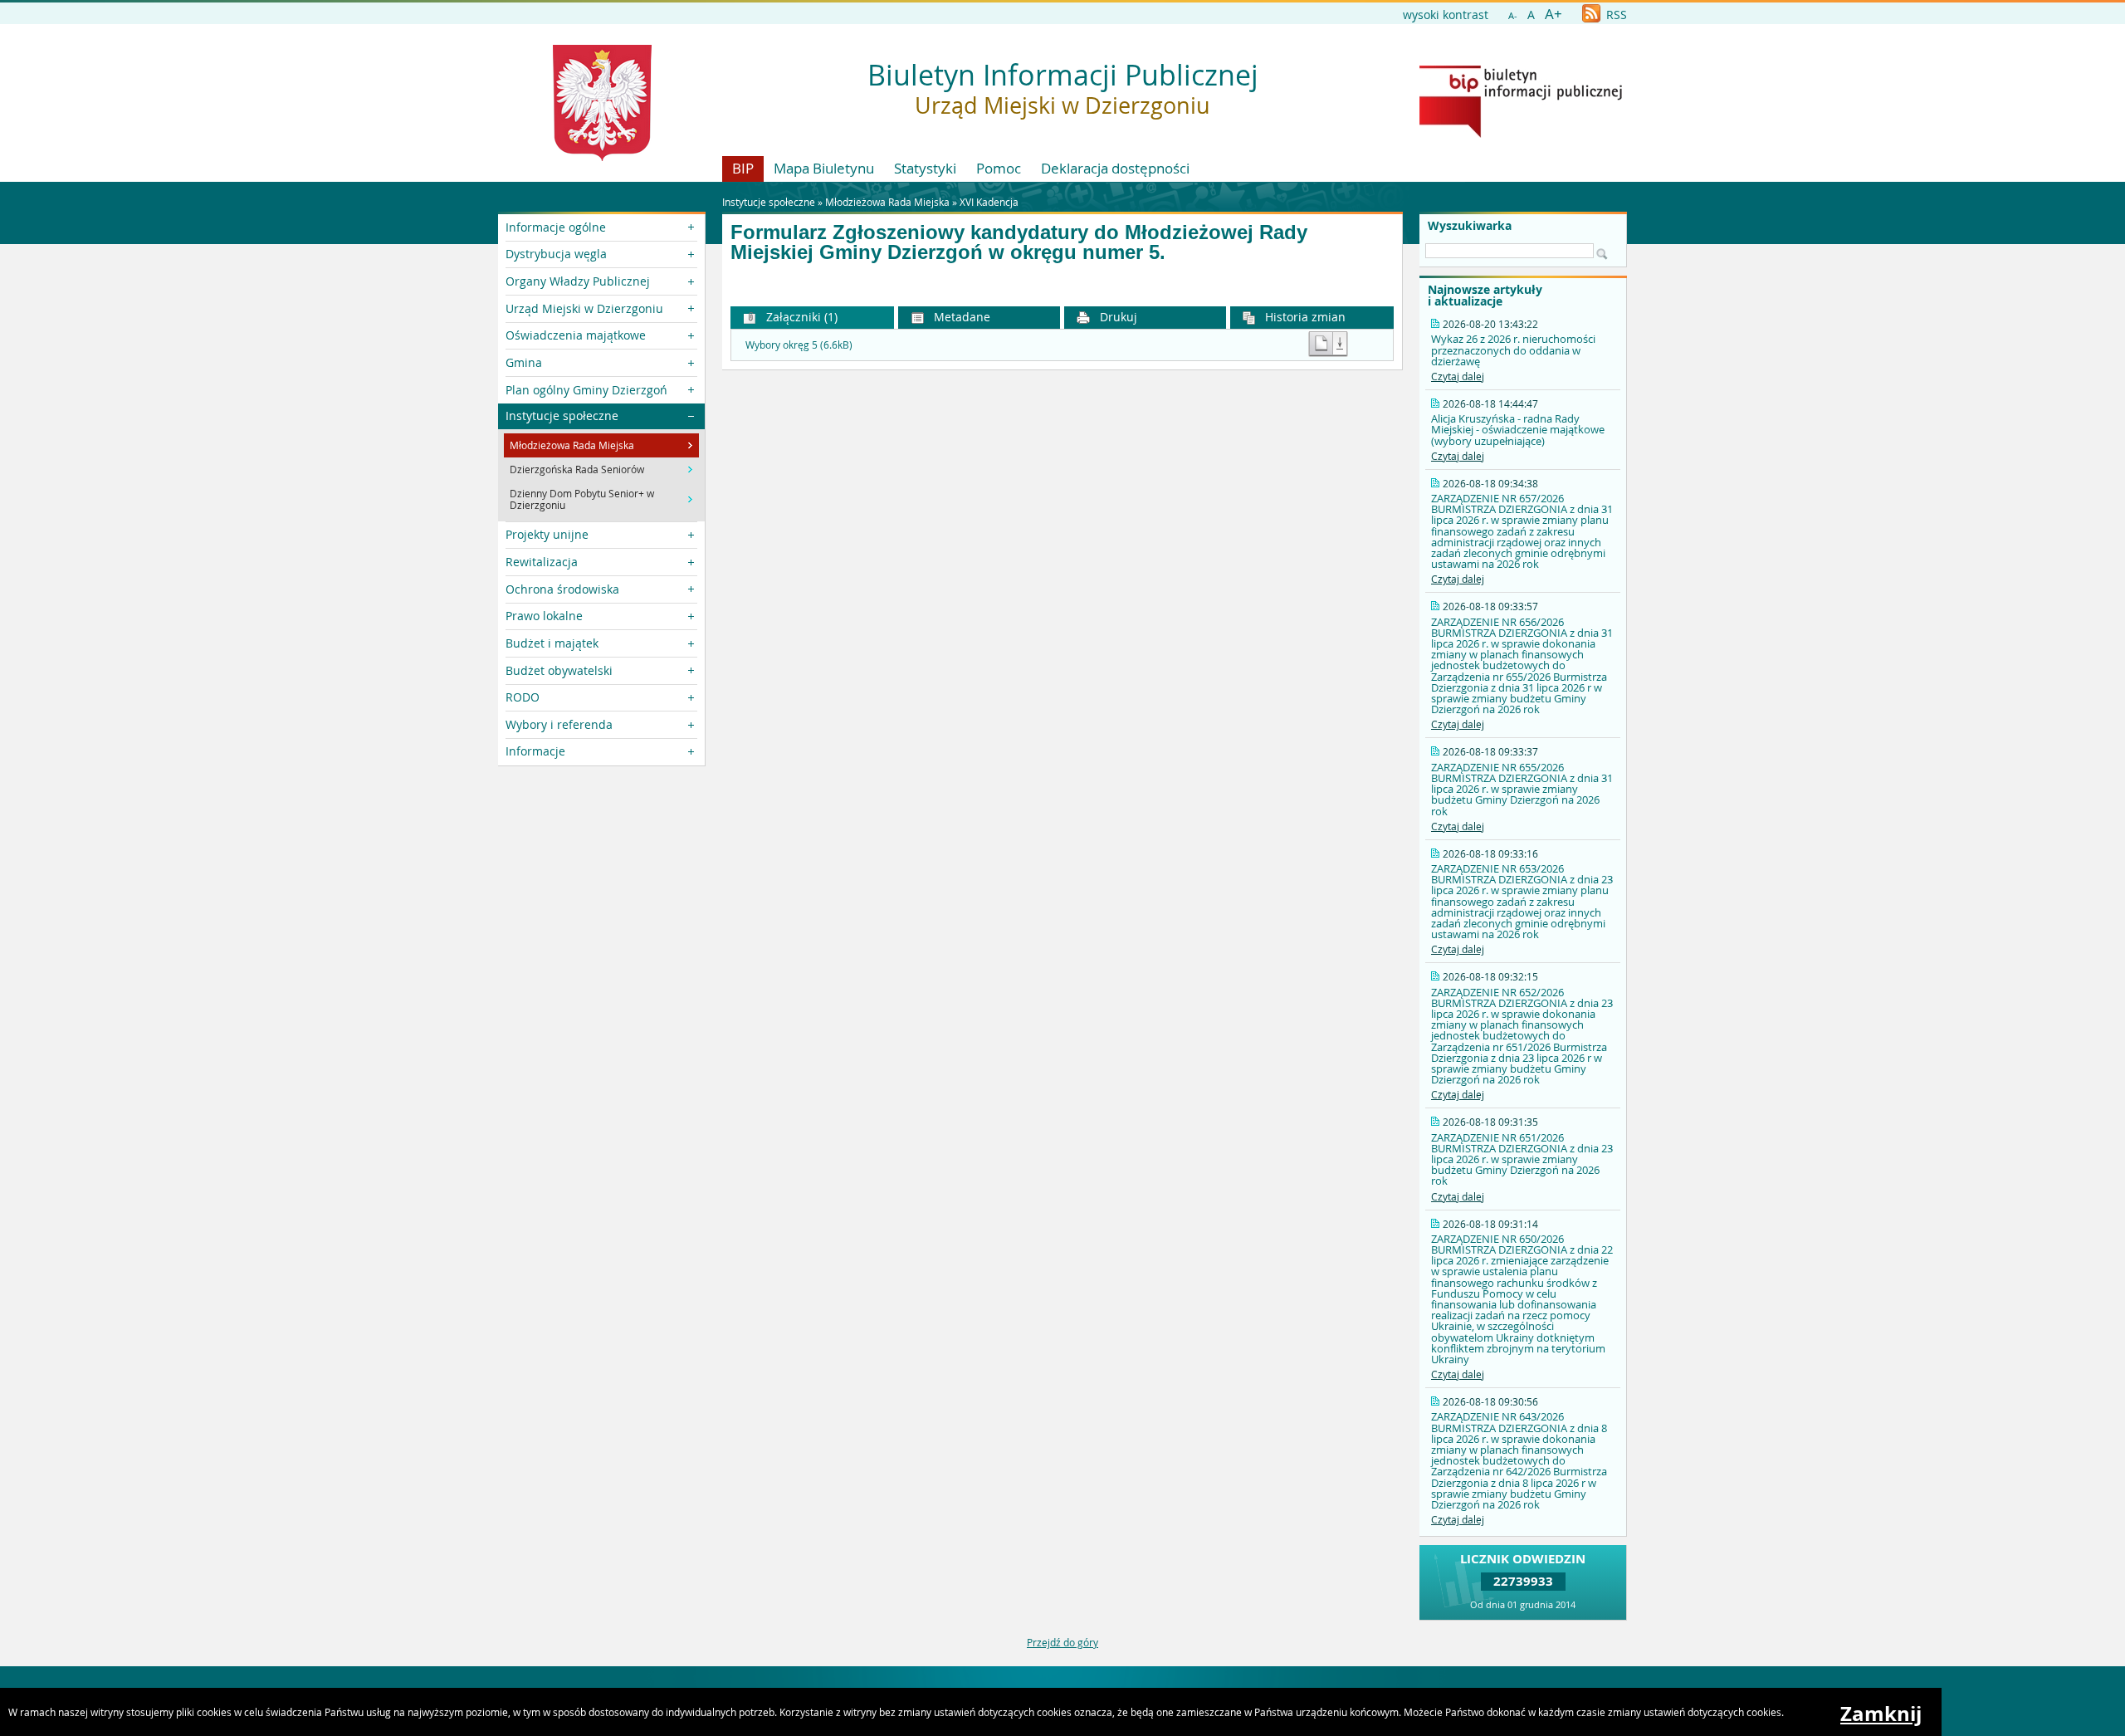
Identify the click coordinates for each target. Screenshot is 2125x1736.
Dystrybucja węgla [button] (556, 254)
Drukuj (1117, 317)
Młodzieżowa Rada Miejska (887, 202)
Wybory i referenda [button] (559, 724)
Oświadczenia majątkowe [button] (576, 335)
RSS (1615, 15)
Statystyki (925, 168)
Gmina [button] (524, 362)
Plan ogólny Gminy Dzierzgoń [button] (586, 390)
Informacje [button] (535, 751)
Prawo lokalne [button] (544, 616)
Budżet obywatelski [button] (559, 670)
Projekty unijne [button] (547, 534)
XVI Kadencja (989, 202)
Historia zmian (1304, 317)
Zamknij (1881, 1714)
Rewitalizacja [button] (542, 562)
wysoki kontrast (1446, 15)
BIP (743, 168)
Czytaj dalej (1458, 376)
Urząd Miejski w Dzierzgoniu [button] (584, 308)
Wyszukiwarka (1470, 226)
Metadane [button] (960, 317)
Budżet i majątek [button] (552, 643)
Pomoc (999, 168)
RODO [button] (523, 697)
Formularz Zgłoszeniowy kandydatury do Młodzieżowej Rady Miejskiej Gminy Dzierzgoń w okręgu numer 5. (1019, 242)
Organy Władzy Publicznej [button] (578, 281)
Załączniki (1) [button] (800, 317)
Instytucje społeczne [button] (562, 416)
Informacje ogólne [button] (556, 227)
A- (1513, 15)
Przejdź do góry (1062, 1642)
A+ (1553, 14)
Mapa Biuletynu (824, 168)
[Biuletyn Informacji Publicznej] (1521, 134)
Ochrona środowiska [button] (562, 589)
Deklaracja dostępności (1115, 168)
